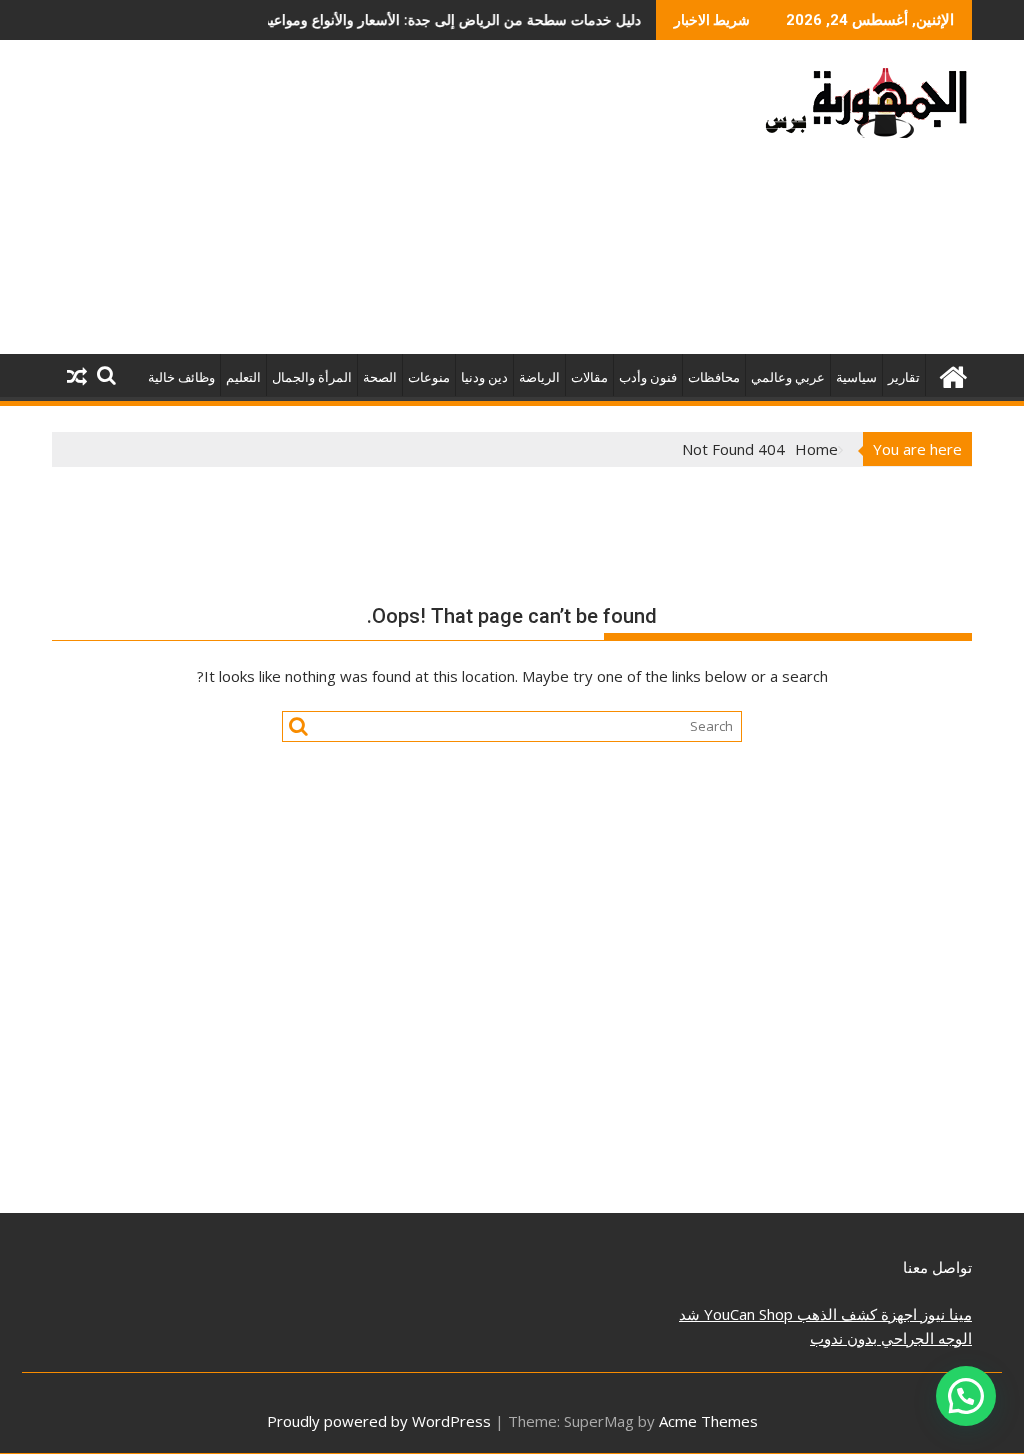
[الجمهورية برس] (952, 374)
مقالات (589, 377)
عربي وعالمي (788, 377)
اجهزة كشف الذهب (855, 1314)
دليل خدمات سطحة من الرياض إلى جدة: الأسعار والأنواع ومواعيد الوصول (401, 19)
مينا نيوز (944, 1314)
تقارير (904, 377)
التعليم (243, 377)
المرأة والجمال (312, 377)
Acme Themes (708, 1421)
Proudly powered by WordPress (379, 1421)
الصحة (380, 377)
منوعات (429, 377)
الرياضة (539, 377)
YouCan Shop (746, 1314)
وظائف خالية (181, 377)
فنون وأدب (648, 377)
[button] (966, 1396)
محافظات (714, 377)
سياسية (856, 377)
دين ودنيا (484, 377)
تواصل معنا (937, 1267)
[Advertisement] (365, 205)
